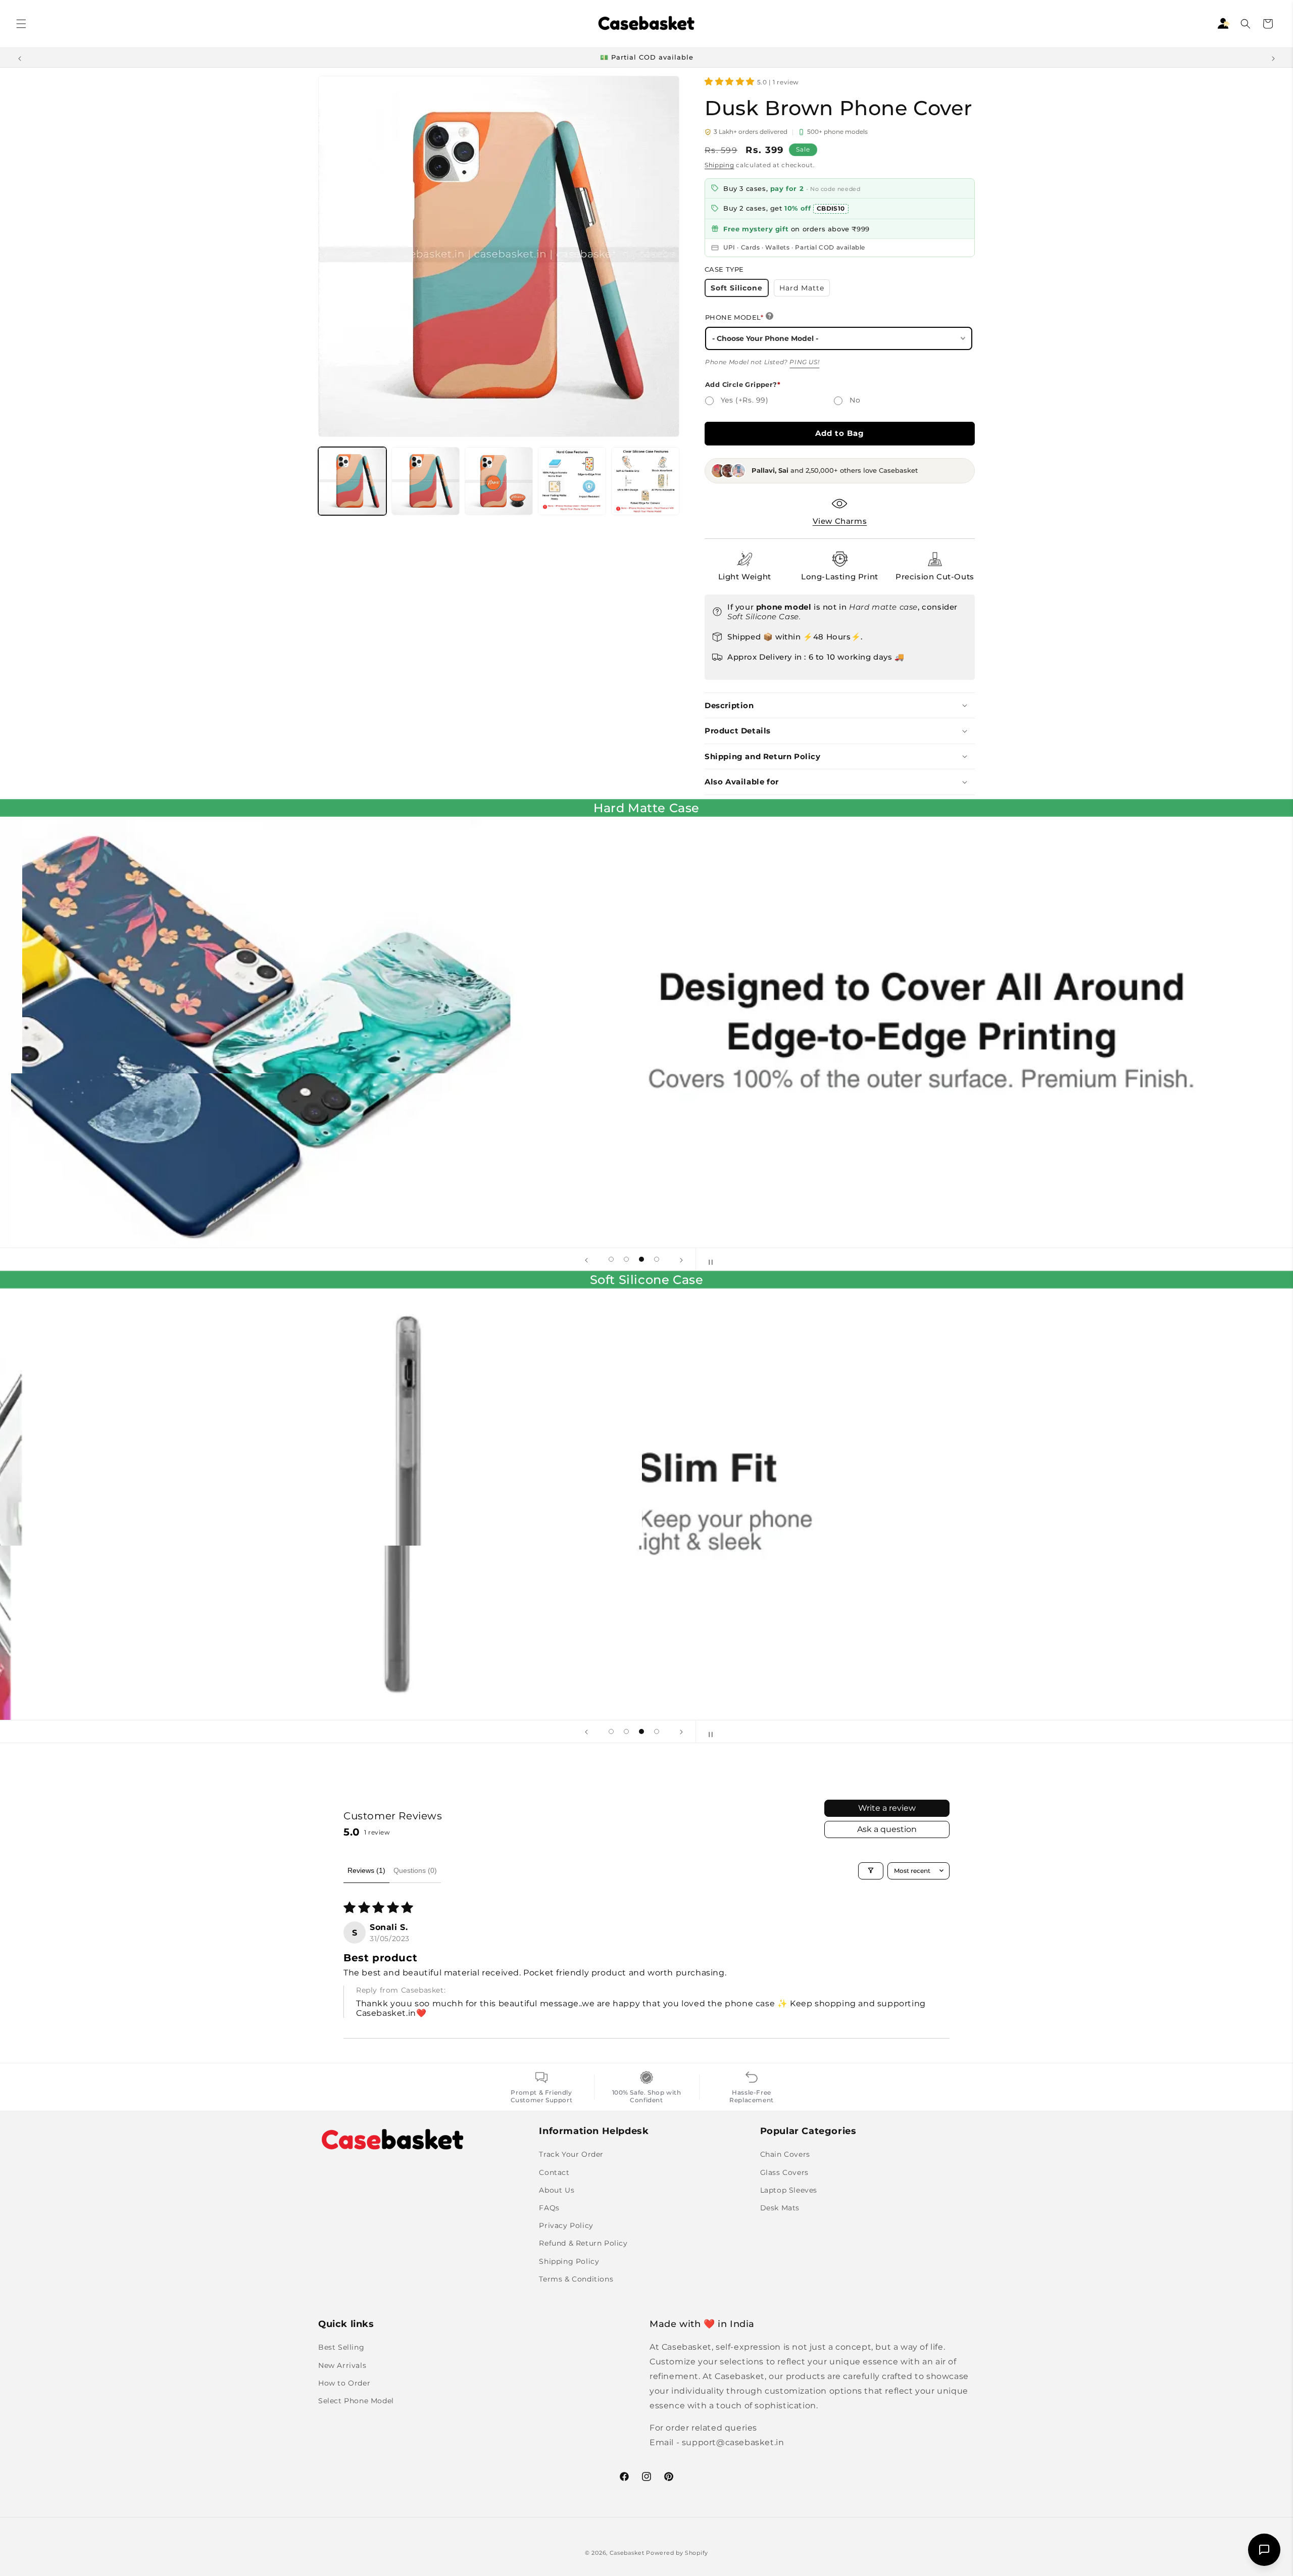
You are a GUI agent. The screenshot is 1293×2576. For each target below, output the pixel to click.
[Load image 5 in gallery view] (645, 481)
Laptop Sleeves (789, 2190)
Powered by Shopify (677, 2553)
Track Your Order (571, 2154)
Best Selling (341, 2347)
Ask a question (887, 1829)
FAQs (549, 2208)
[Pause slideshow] (707, 1259)
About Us (557, 2190)
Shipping (719, 165)
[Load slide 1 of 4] (611, 1259)
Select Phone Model (356, 2401)
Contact (554, 2172)
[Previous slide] (586, 1259)
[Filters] (871, 1870)
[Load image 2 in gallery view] (426, 481)
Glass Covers (784, 2172)
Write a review (887, 1808)
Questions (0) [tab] (415, 1870)
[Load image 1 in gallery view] (352, 481)
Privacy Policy (566, 2225)
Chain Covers (785, 2154)
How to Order (344, 2383)
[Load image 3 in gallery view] (499, 481)
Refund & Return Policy (583, 2243)
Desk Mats (780, 2208)
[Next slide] (681, 1259)
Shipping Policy (569, 2261)
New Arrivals (342, 2365)
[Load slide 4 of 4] (657, 1259)
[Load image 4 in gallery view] (572, 481)
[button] (21, 24)
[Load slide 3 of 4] (641, 1259)
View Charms (840, 521)
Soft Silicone (740, 290)
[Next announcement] (1273, 58)
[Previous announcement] (20, 58)
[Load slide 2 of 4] (626, 1259)
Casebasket (627, 2553)
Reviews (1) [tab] (366, 1870)
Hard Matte (805, 290)
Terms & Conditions (576, 2278)
